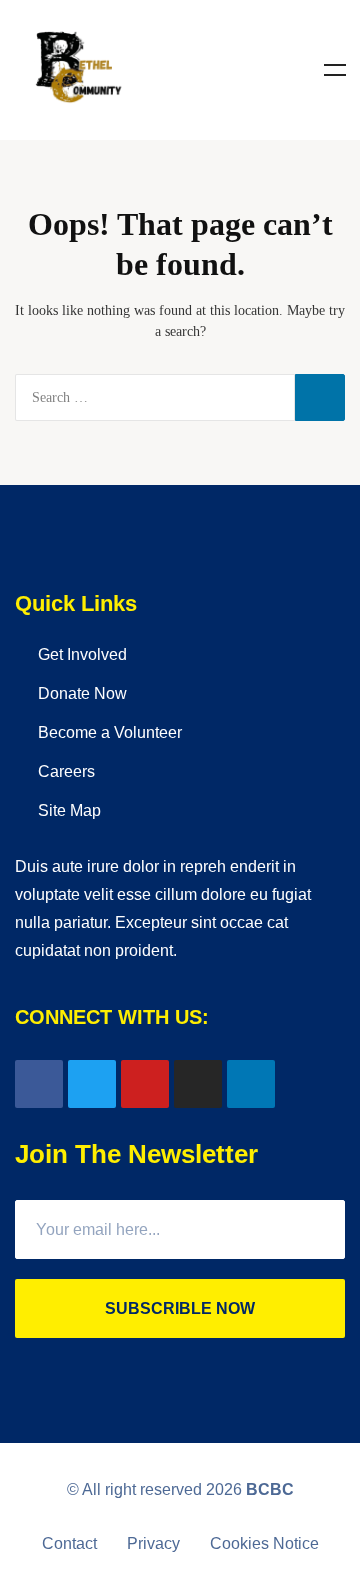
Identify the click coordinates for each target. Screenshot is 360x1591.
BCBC (270, 1489)
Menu (335, 70)
